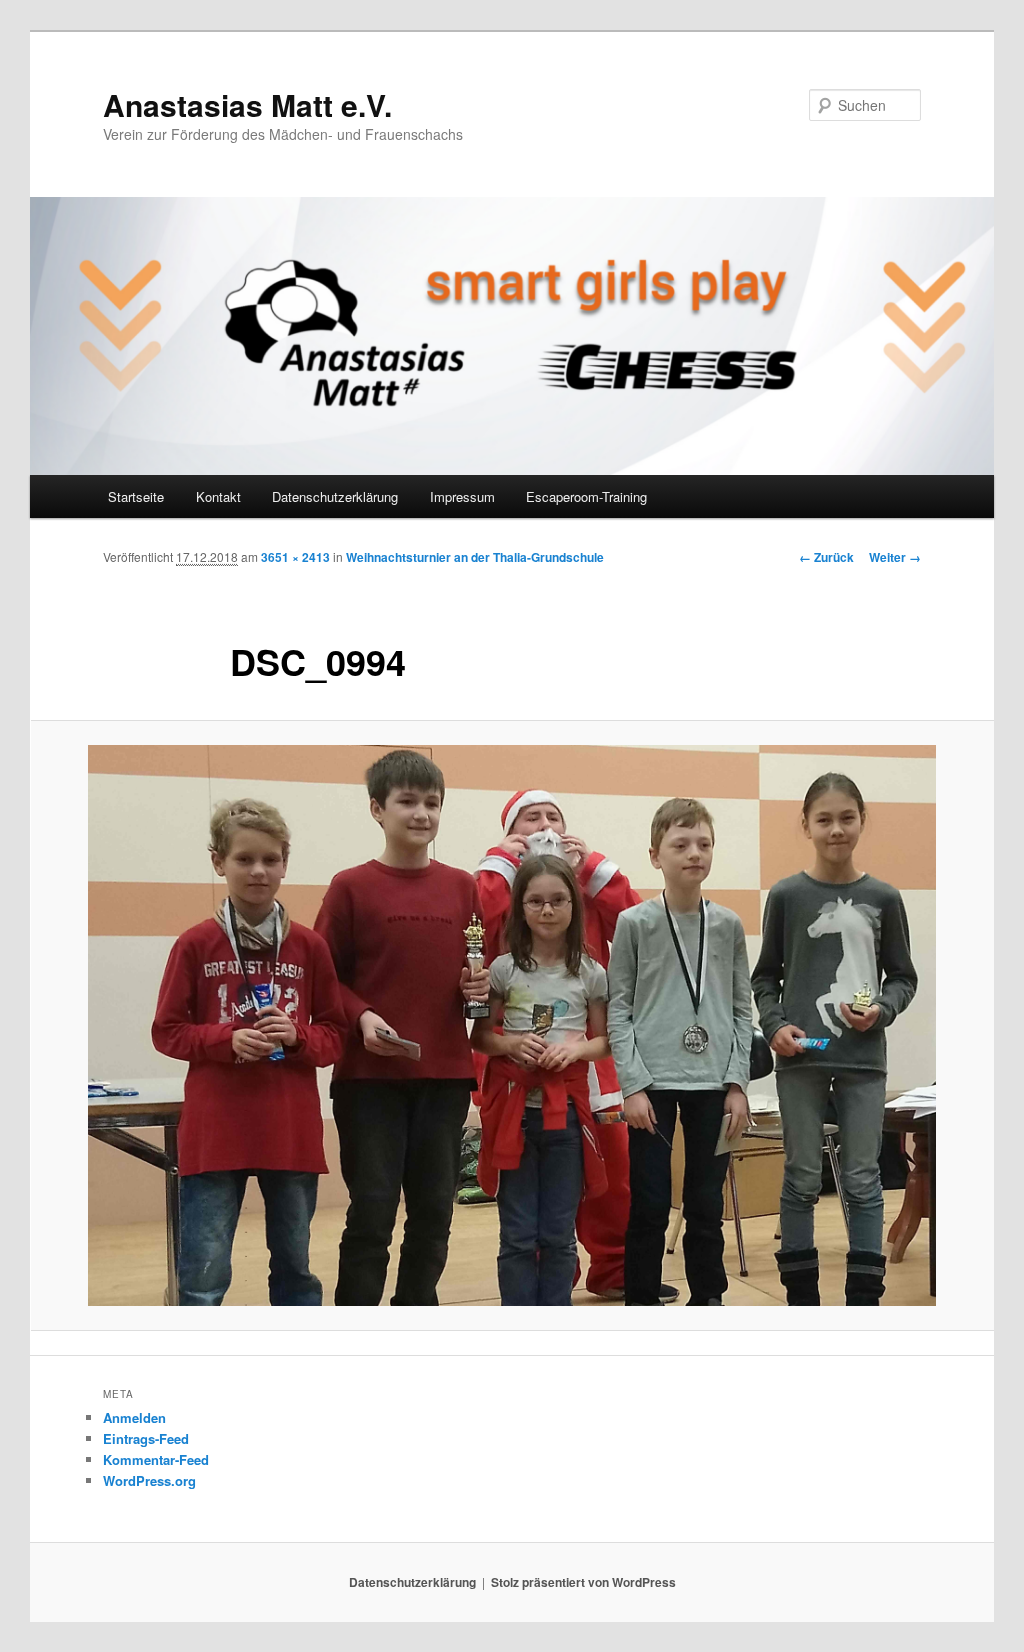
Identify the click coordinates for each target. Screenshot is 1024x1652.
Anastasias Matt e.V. (247, 104)
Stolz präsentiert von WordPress (583, 1582)
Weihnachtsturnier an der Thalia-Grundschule (475, 557)
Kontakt (218, 496)
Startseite (136, 496)
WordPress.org (149, 1480)
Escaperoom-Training (586, 496)
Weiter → (895, 557)
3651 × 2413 (295, 557)
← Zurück (826, 557)
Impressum (462, 496)
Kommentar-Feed (156, 1459)
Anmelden (134, 1417)
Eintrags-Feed (146, 1438)
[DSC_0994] (512, 1025)
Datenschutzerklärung (335, 496)
